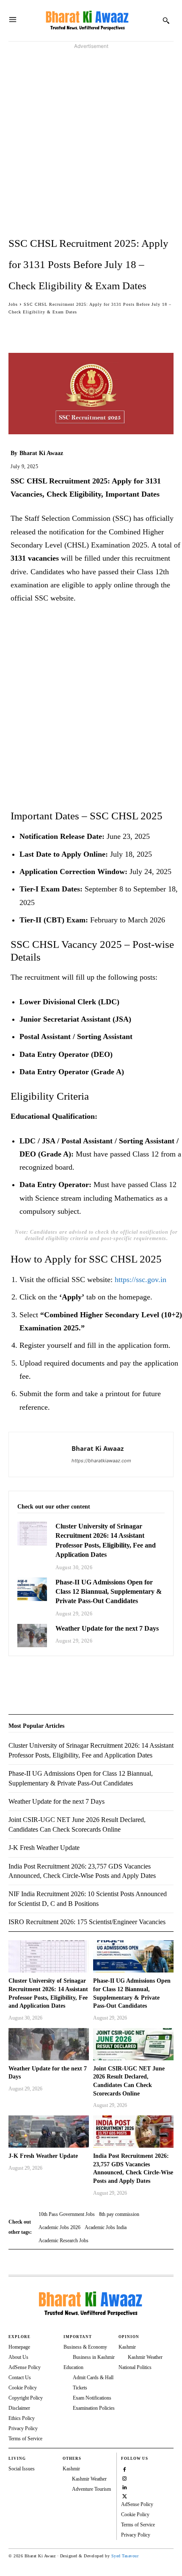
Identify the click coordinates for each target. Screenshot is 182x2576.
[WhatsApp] (56, 1677)
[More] (116, 329)
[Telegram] (75, 1677)
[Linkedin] (125, 2487)
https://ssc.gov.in (141, 1280)
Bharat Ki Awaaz (41, 453)
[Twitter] (36, 1677)
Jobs (13, 304)
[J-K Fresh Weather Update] (49, 2132)
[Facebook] (17, 1677)
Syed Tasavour (125, 2556)
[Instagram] (125, 2478)
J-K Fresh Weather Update (43, 2156)
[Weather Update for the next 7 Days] (32, 1636)
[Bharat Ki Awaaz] (88, 21)
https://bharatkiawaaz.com (101, 1461)
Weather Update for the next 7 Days (107, 1628)
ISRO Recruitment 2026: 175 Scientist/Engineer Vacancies (87, 1922)
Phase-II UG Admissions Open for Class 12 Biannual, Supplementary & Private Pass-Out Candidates (109, 1592)
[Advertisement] (91, 142)
